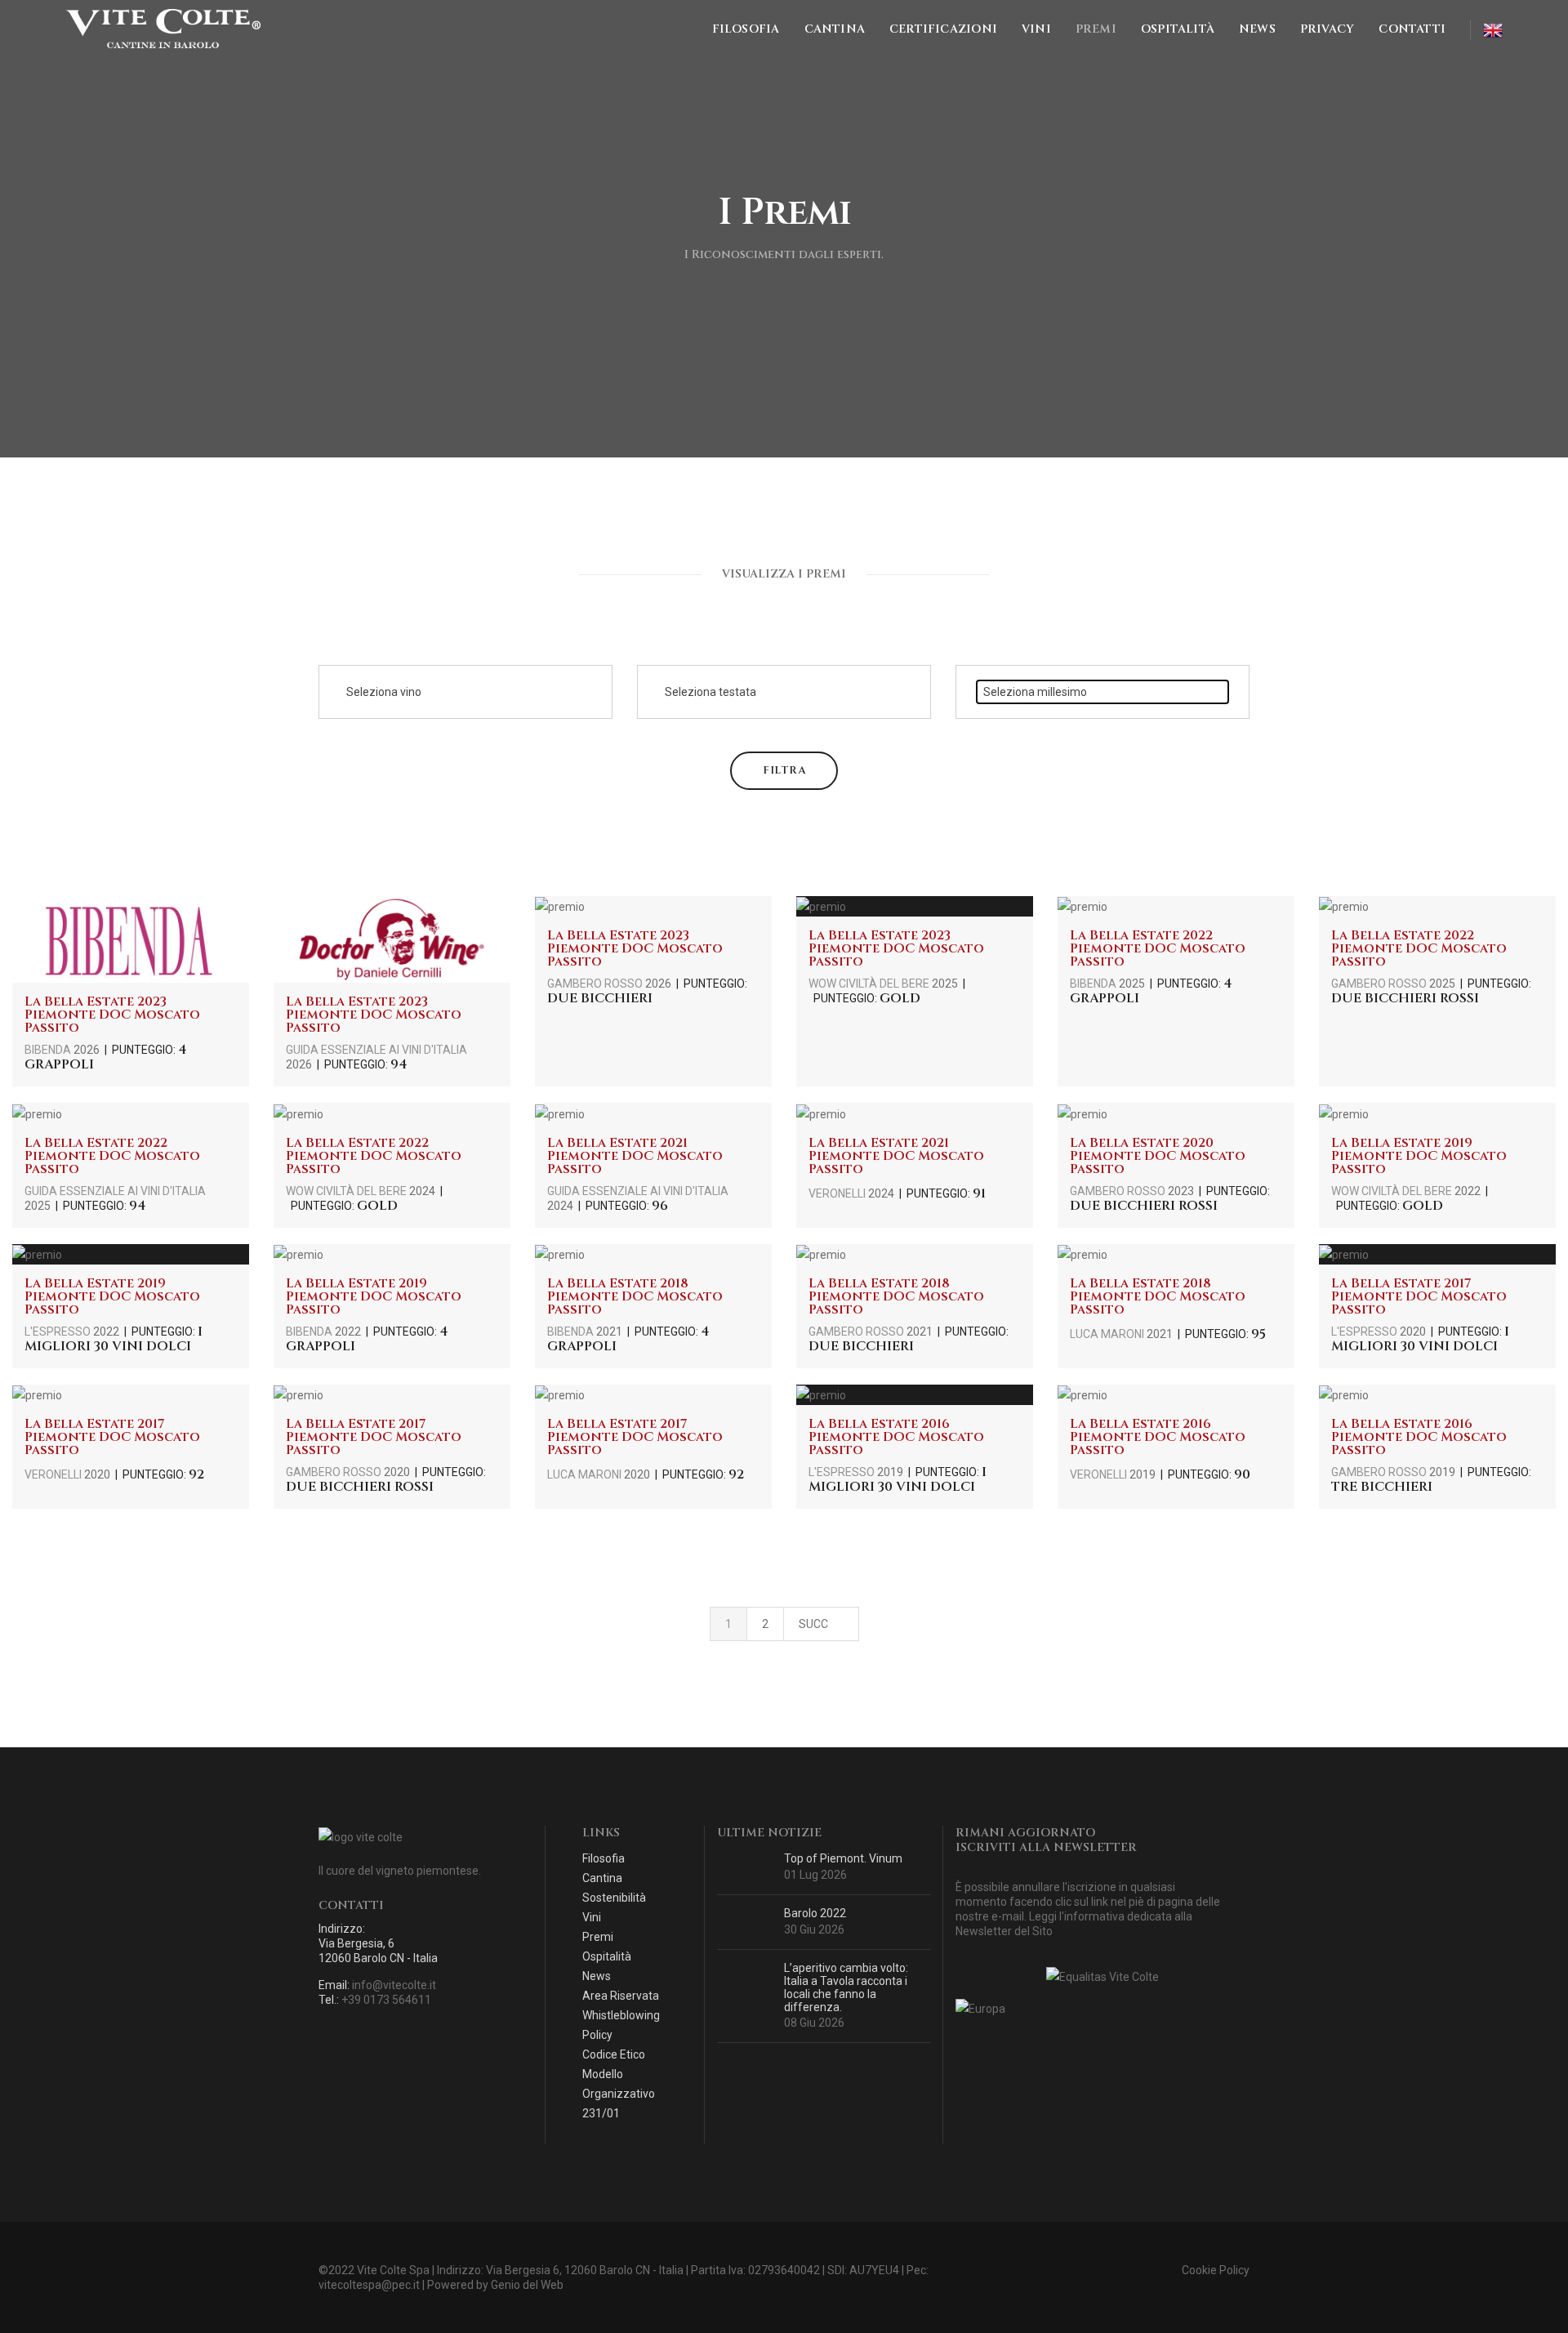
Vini (1036, 29)
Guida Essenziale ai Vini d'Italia (376, 1050)
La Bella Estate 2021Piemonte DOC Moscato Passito (635, 1156)
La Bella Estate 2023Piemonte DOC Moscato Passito (112, 1015)
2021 (609, 1332)
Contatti (1412, 29)
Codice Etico (614, 2054)
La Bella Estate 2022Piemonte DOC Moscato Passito (1158, 948)
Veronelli (838, 1193)
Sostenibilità (614, 1898)
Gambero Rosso (596, 984)
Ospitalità (1178, 29)
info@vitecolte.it (394, 1985)
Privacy (1327, 29)
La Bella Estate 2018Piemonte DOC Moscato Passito (635, 1296)
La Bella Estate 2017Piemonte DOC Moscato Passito (1419, 1296)
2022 (1468, 1191)
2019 (890, 1472)
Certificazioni (943, 29)
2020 (1413, 1332)
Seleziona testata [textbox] (710, 692)
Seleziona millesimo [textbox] (1035, 692)
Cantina (835, 29)
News (1257, 29)
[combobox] (465, 692)
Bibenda (49, 1050)
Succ (815, 1624)
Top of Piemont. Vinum (843, 1858)
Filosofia (746, 29)
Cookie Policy (1216, 2270)
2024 (422, 1191)
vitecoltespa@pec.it (369, 2285)
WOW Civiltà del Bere (870, 984)
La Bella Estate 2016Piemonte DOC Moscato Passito (896, 1437)
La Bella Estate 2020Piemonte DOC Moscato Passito (1158, 1156)
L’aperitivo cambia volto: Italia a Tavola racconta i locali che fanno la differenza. (846, 1987)
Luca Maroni (1108, 1334)
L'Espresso (59, 1332)
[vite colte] (163, 29)
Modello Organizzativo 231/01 (619, 2094)
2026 (87, 1050)
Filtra (784, 770)
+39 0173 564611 (386, 2000)
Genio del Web (527, 2285)
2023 (1181, 1191)
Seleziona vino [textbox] (384, 692)
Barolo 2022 (815, 1913)
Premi (1096, 29)
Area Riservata (621, 1996)
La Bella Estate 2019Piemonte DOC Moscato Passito (1419, 1156)
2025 (945, 984)
